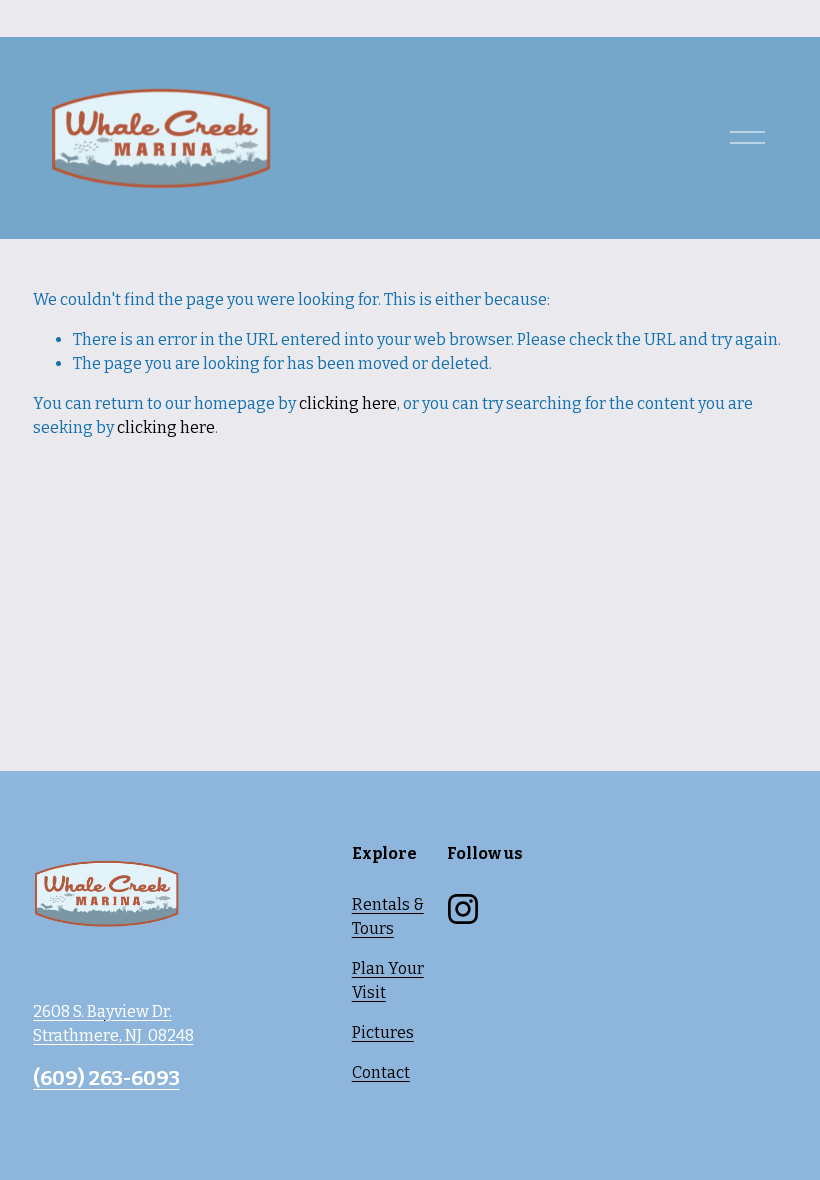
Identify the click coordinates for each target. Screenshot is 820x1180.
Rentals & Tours (388, 916)
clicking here (348, 403)
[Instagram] (463, 909)
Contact (381, 1072)
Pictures (383, 1032)
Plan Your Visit (388, 980)
